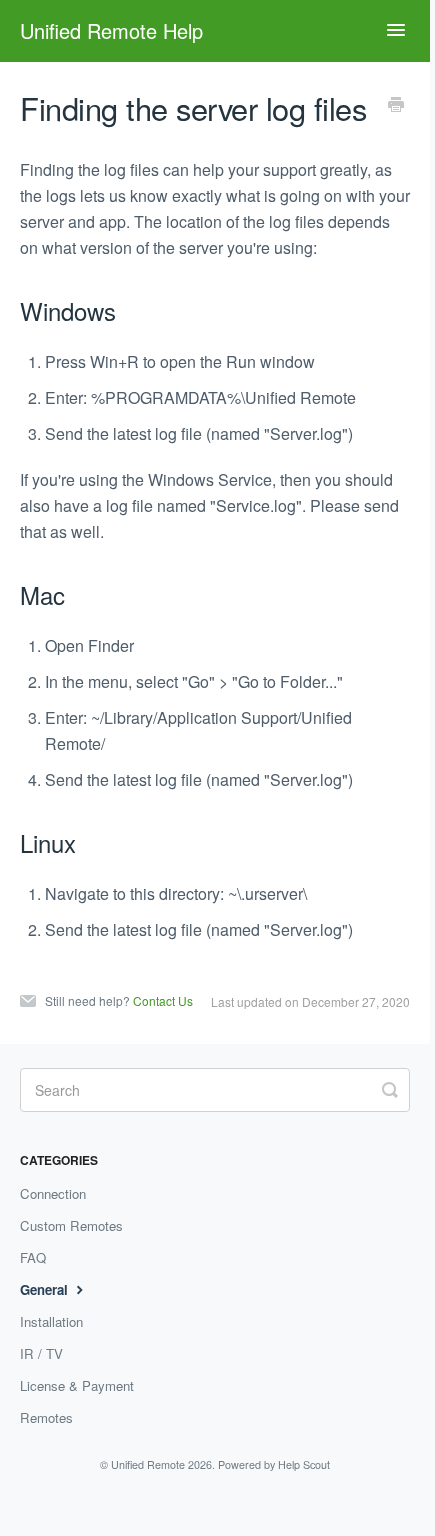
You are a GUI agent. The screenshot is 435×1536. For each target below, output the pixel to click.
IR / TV (41, 1353)
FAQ (33, 1257)
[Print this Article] (396, 106)
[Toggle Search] (390, 1088)
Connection (53, 1193)
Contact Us (163, 1000)
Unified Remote (148, 1464)
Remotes (46, 1417)
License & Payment (77, 1385)
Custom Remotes (71, 1225)
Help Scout (304, 1464)
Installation (51, 1321)
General (46, 1289)
